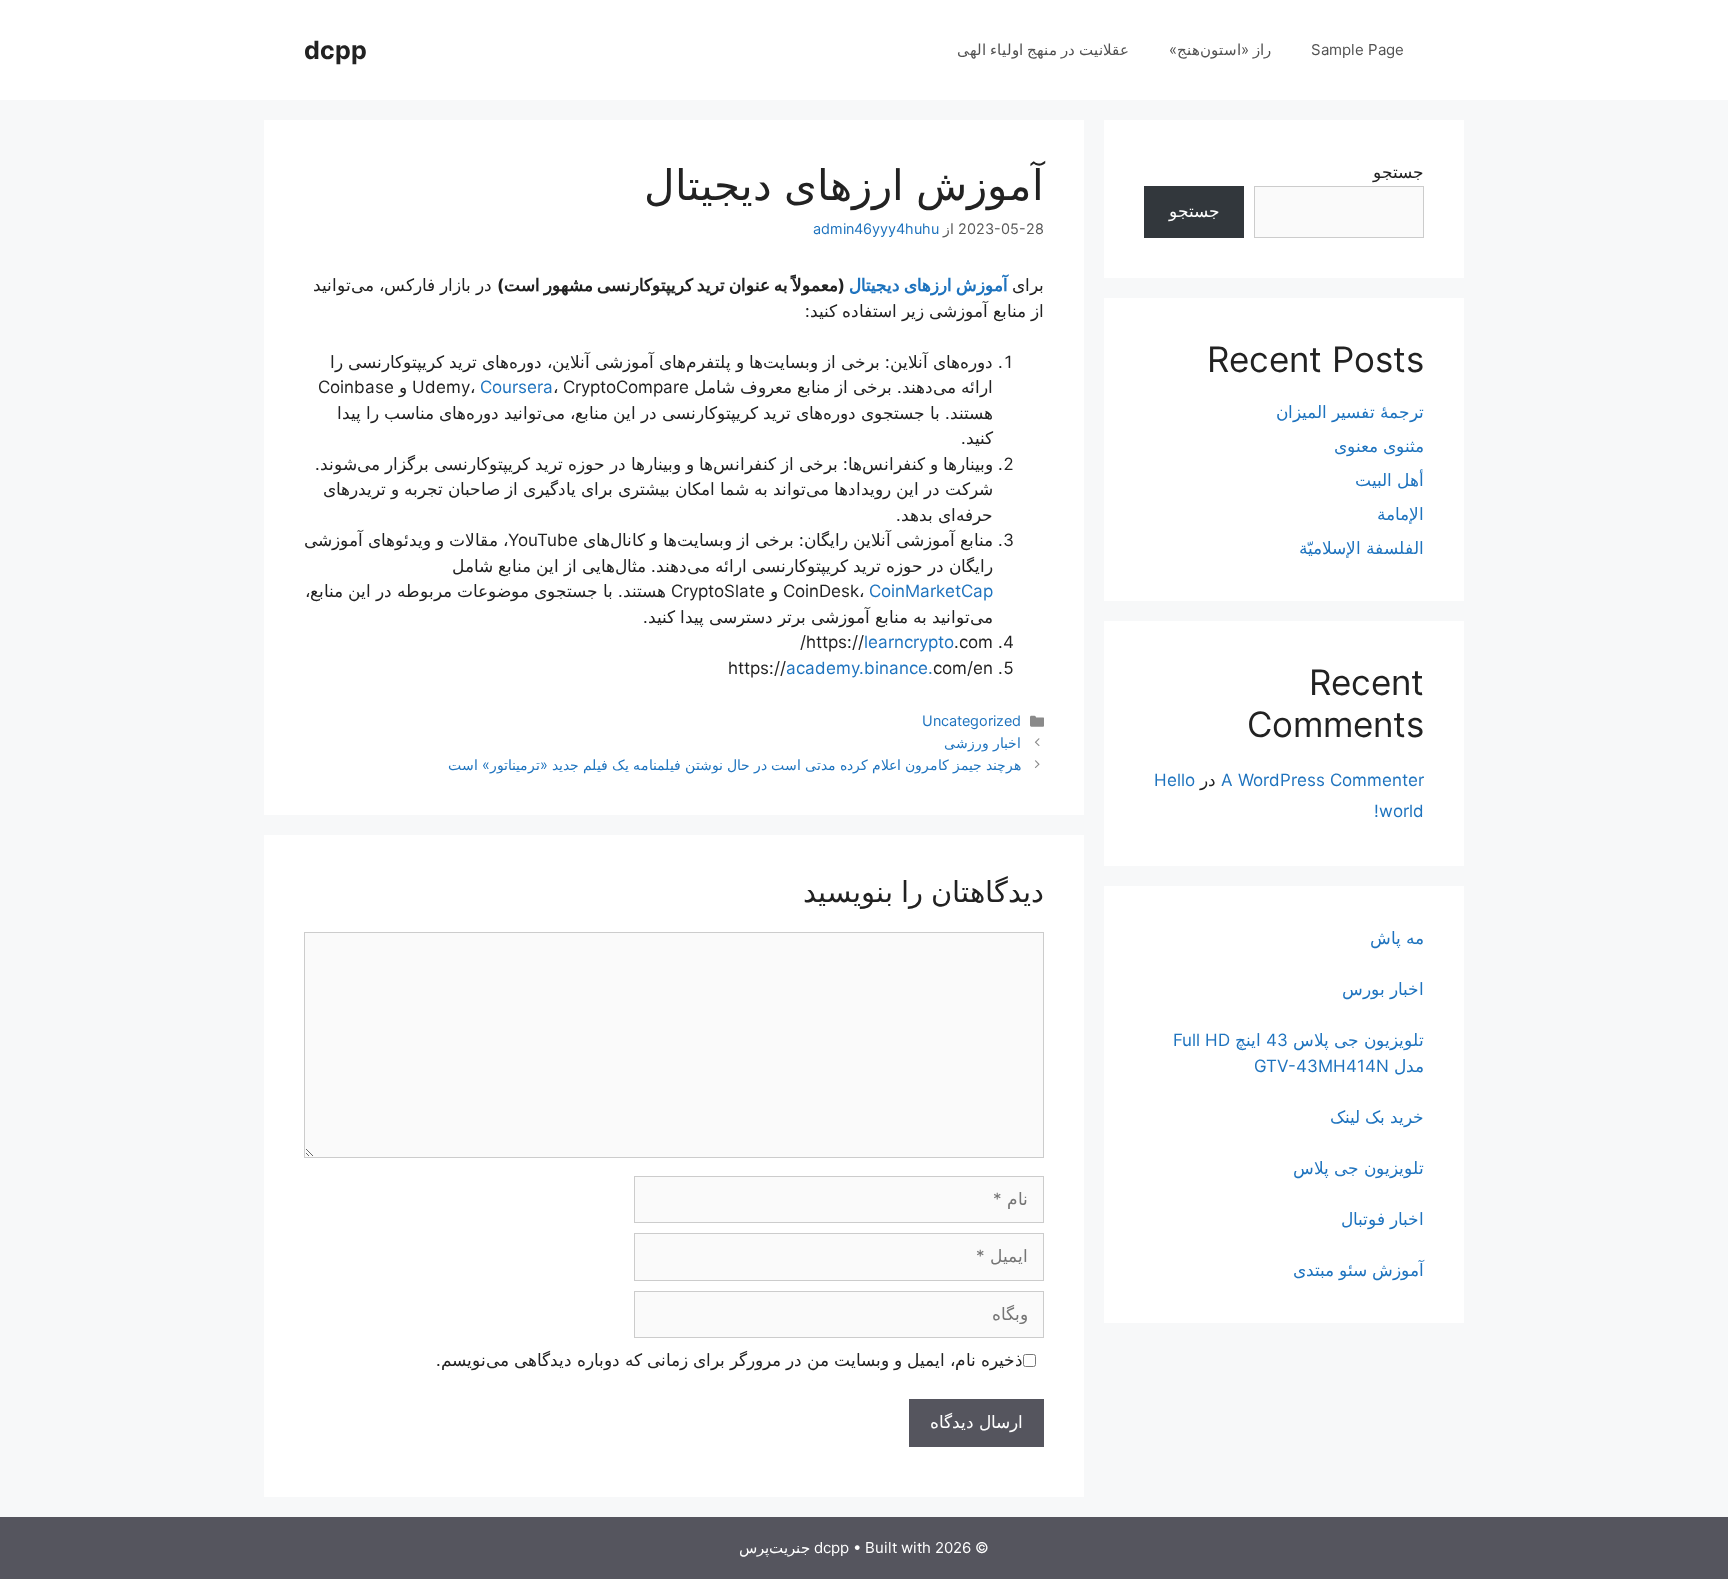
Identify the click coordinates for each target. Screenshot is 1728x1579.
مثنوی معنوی (1379, 446)
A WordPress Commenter (1322, 780)
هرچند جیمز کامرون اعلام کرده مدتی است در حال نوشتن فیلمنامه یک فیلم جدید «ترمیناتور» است (734, 764)
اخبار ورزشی (982, 742)
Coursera (516, 387)
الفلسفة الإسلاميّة (1361, 548)
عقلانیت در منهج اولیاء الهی (1043, 49)
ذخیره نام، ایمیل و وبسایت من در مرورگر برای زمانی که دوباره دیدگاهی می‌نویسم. (729, 1360)
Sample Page (1357, 49)
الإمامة (1400, 514)
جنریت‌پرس (774, 1547)
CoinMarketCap (931, 591)
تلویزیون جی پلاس (1358, 1168)
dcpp (335, 50)
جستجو (1398, 172)
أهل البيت (1389, 480)
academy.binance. (859, 668)
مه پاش (1397, 938)
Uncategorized (971, 720)
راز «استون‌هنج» (1220, 49)
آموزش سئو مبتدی (1358, 1270)
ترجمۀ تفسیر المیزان (1350, 412)
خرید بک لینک (1377, 1117)
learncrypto (909, 642)
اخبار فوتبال (1382, 1219)
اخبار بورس (1383, 989)
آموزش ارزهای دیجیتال (930, 285)
